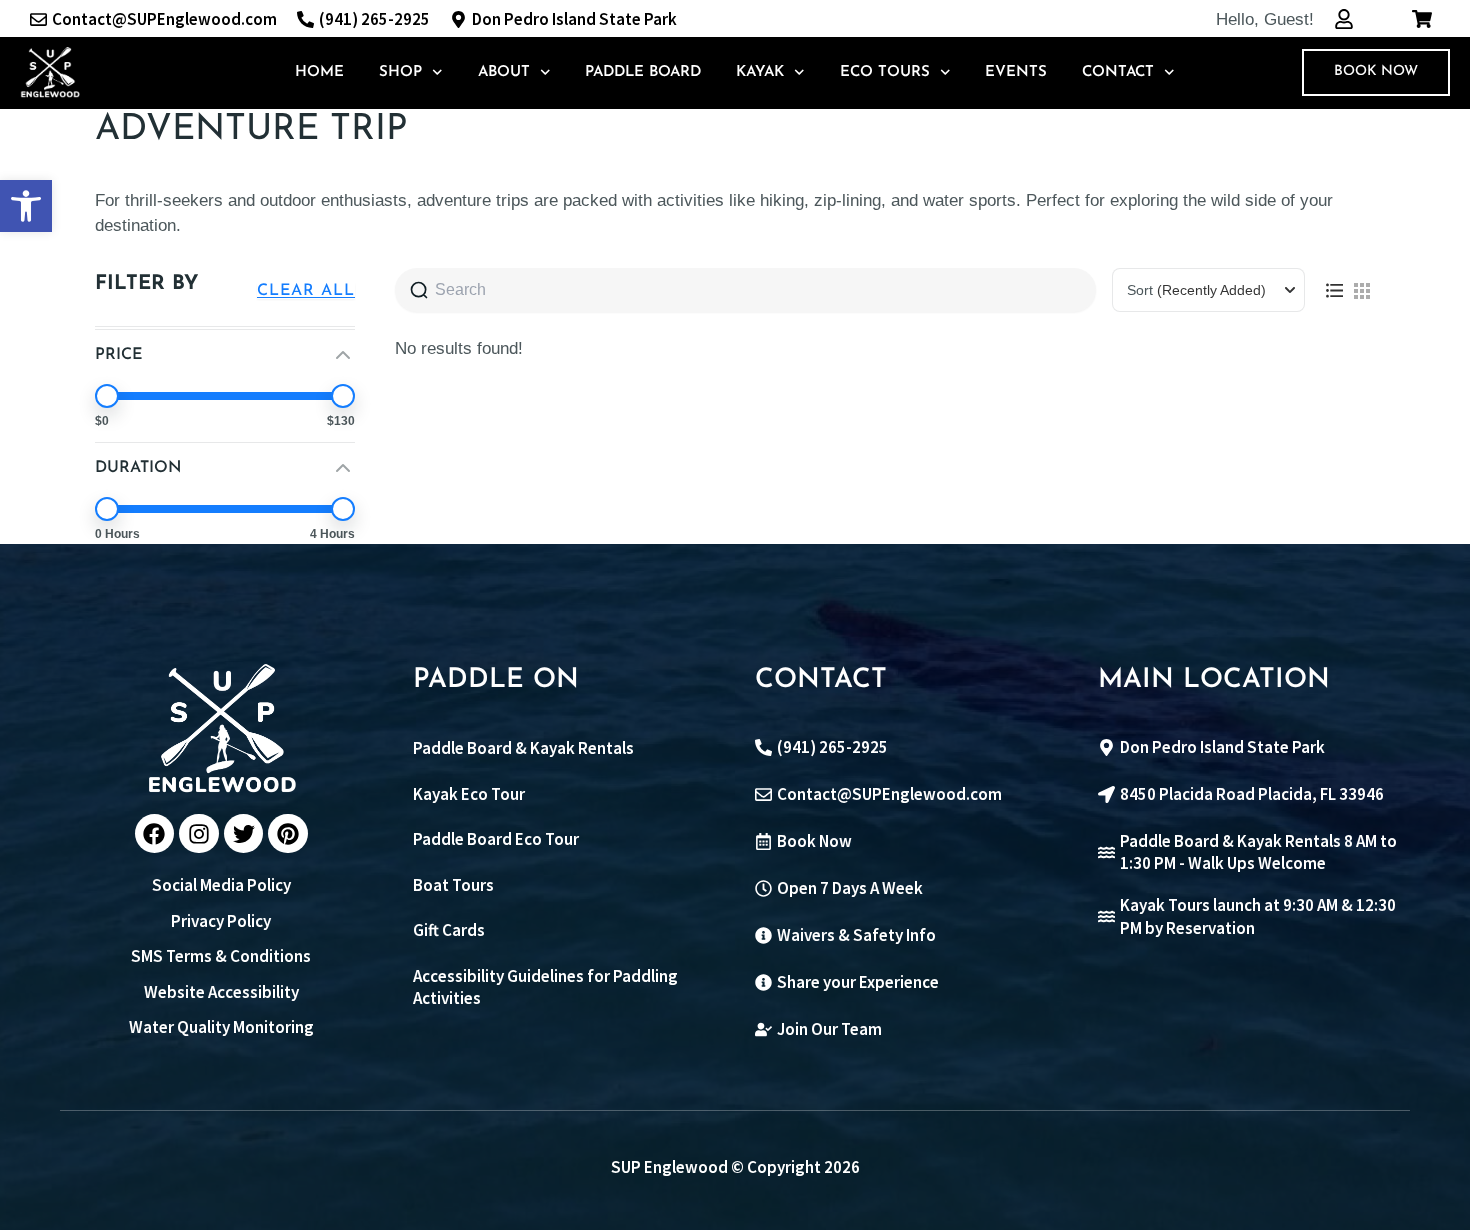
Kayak (760, 72)
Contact (1118, 72)
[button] (26, 206)
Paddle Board (643, 72)
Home (319, 72)
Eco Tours (885, 72)
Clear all (306, 291)
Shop (400, 72)
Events (1016, 72)
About (504, 72)
